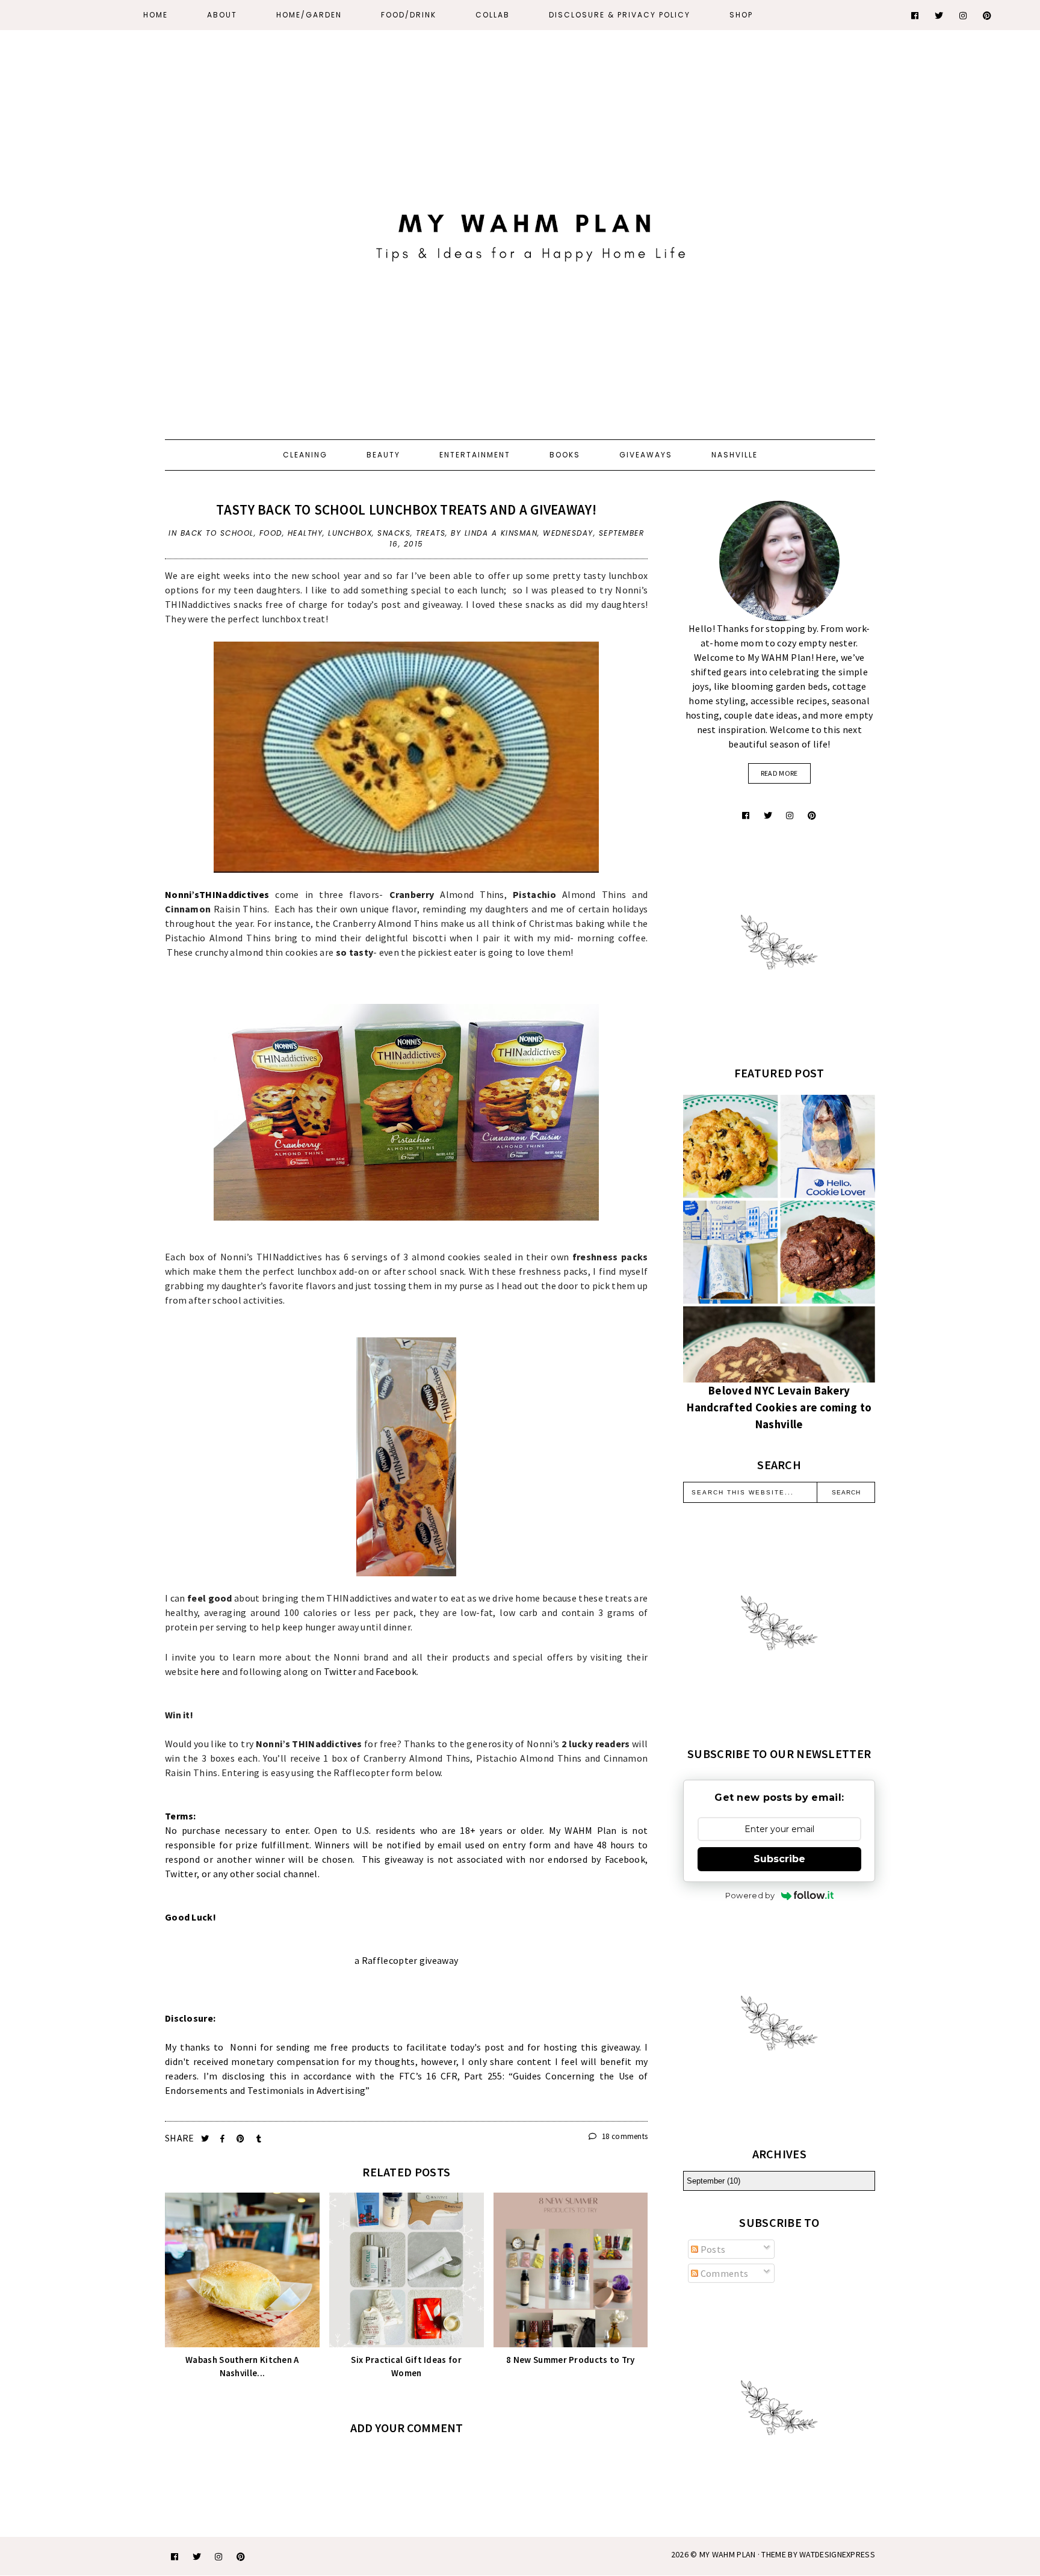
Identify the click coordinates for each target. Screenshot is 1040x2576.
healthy (305, 533)
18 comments (624, 2136)
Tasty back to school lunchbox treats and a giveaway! (406, 509)
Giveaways (646, 455)
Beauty (383, 455)
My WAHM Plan (729, 2554)
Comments (723, 2273)
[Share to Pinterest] (242, 2139)
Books (565, 455)
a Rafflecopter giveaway (406, 1960)
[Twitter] (939, 16)
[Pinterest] (988, 16)
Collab (493, 15)
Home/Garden (309, 15)
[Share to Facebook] (224, 2139)
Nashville (735, 455)
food (271, 533)
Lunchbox (350, 533)
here (210, 1671)
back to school (217, 533)
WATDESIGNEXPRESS (837, 2554)
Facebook (396, 1671)
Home (156, 15)
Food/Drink (409, 15)
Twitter (340, 1671)
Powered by (750, 1895)
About (222, 15)
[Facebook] (915, 16)
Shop (741, 15)
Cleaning (305, 455)
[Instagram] (964, 16)
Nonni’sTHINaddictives (217, 894)
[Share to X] (206, 2139)
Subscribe (779, 1859)
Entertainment (475, 455)
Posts (712, 2249)
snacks (394, 533)
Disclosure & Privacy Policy (620, 15)
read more (779, 773)
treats (431, 533)
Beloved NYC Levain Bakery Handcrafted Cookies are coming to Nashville (779, 1407)
